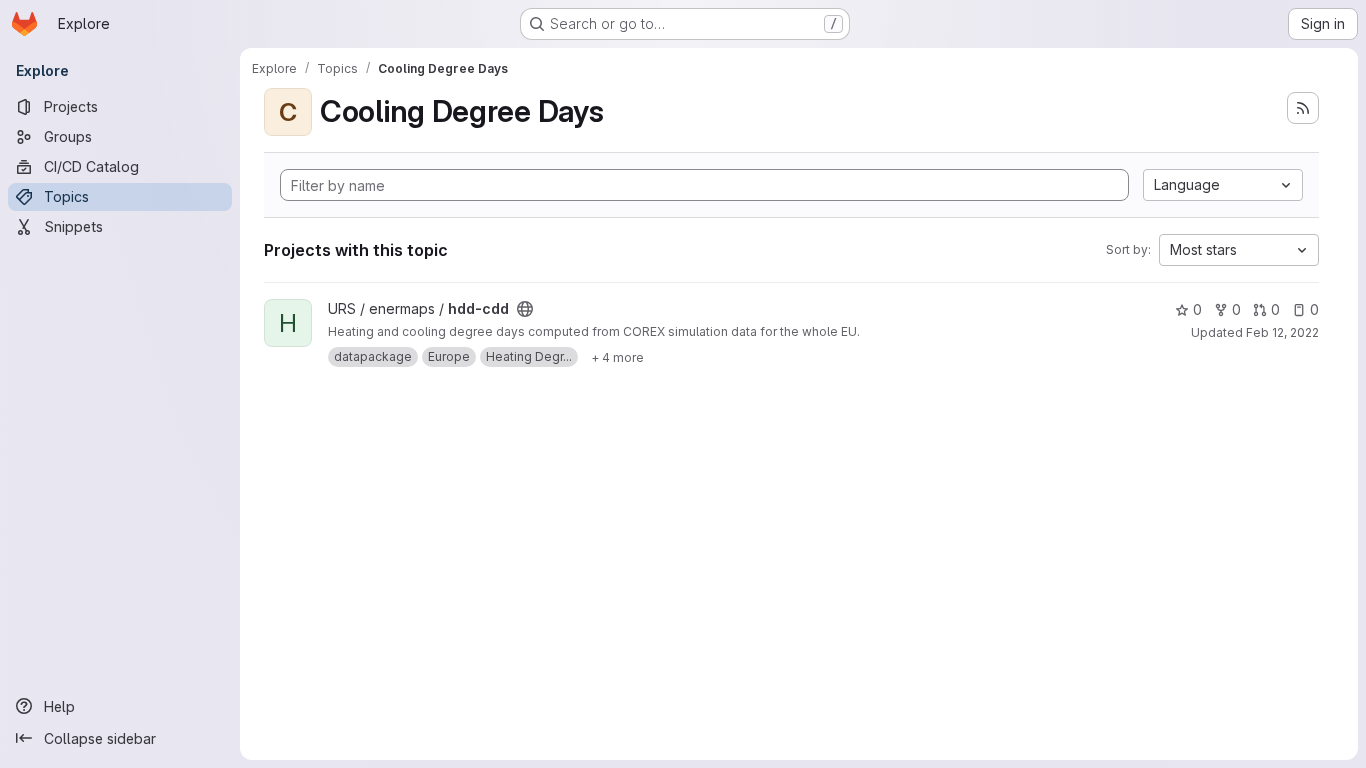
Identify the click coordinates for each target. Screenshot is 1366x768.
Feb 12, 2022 (1282, 332)
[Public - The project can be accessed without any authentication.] (525, 309)
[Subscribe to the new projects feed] (1303, 108)
